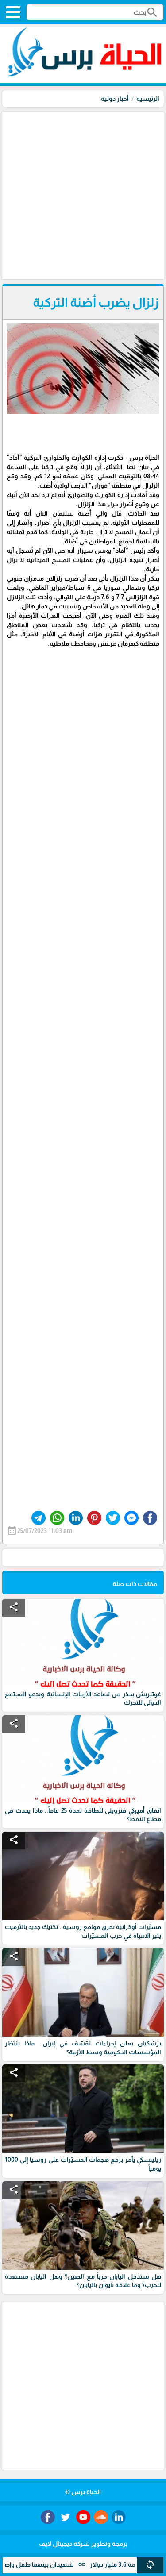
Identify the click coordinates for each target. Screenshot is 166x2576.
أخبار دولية (115, 99)
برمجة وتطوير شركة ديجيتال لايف (83, 2544)
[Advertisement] (83, 194)
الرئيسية (148, 99)
